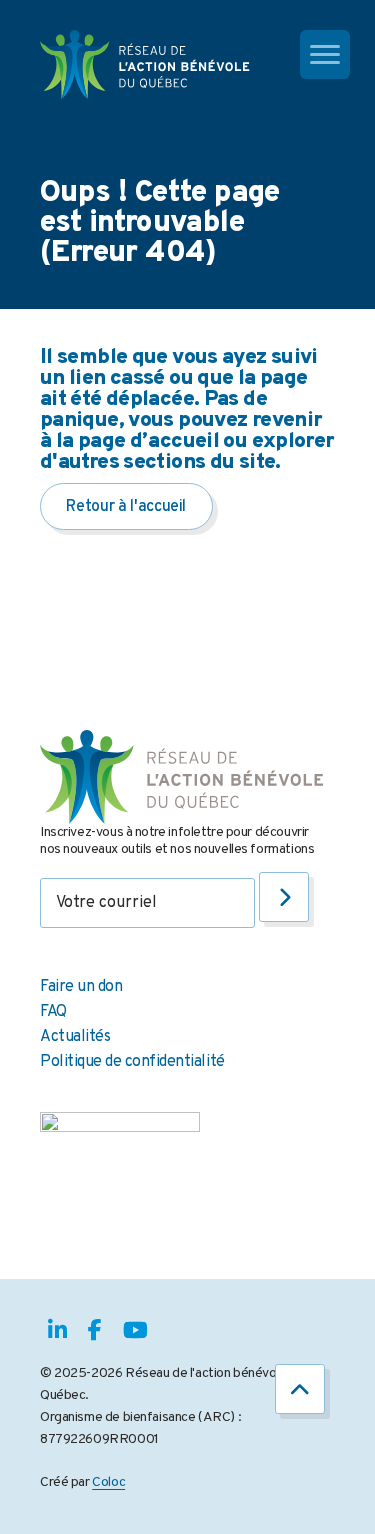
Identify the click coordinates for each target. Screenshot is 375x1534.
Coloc (108, 1482)
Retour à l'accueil (126, 507)
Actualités (75, 1037)
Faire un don (81, 987)
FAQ (53, 1012)
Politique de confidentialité (132, 1062)
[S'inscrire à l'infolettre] (284, 897)
